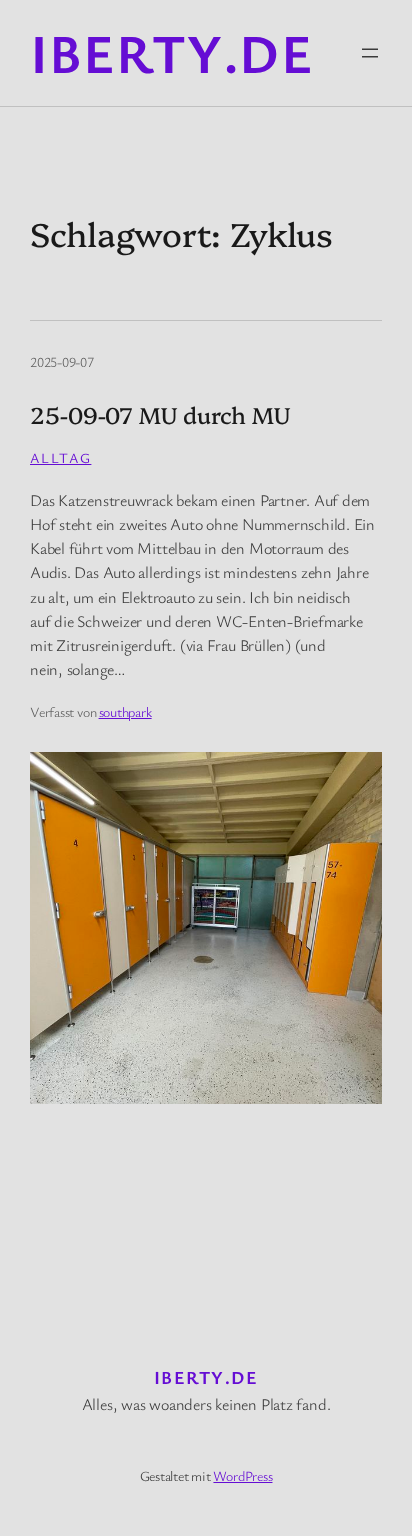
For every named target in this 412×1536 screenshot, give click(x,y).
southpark (125, 711)
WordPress (242, 1475)
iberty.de (172, 52)
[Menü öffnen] (370, 53)
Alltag (60, 457)
